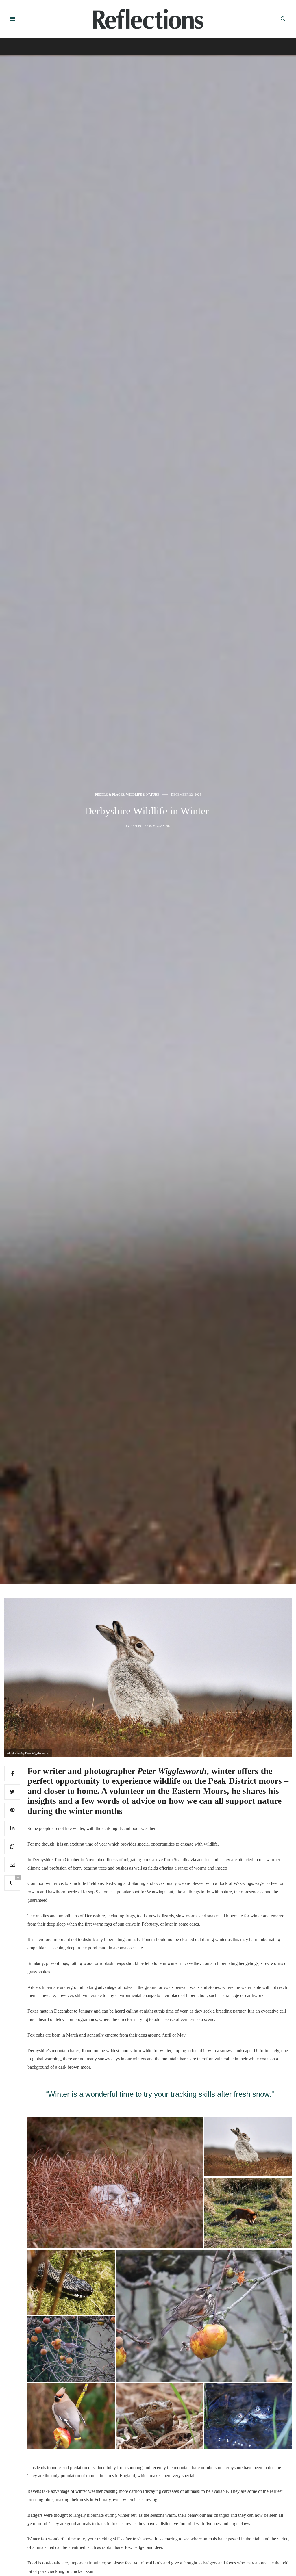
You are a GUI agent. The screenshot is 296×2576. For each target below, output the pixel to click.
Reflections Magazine (150, 826)
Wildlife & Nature (143, 795)
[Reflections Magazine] (148, 19)
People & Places (110, 795)
